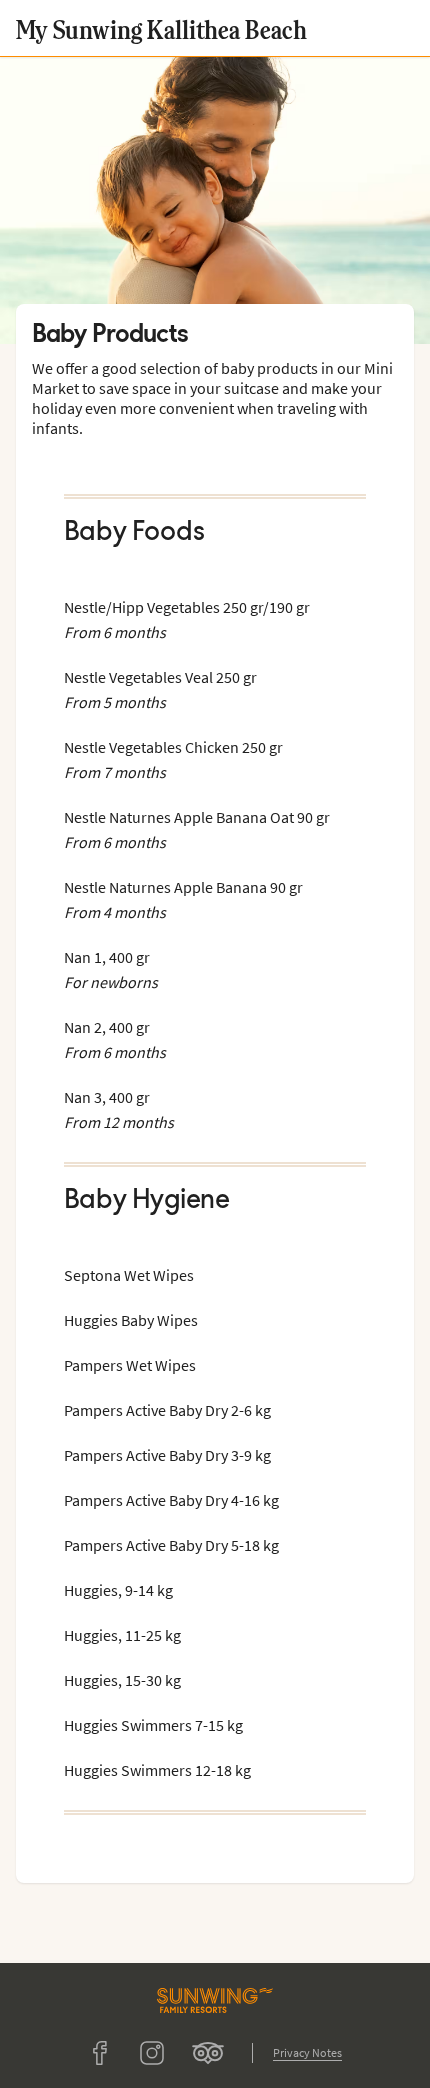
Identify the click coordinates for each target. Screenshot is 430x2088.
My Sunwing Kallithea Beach (161, 28)
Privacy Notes (307, 2052)
